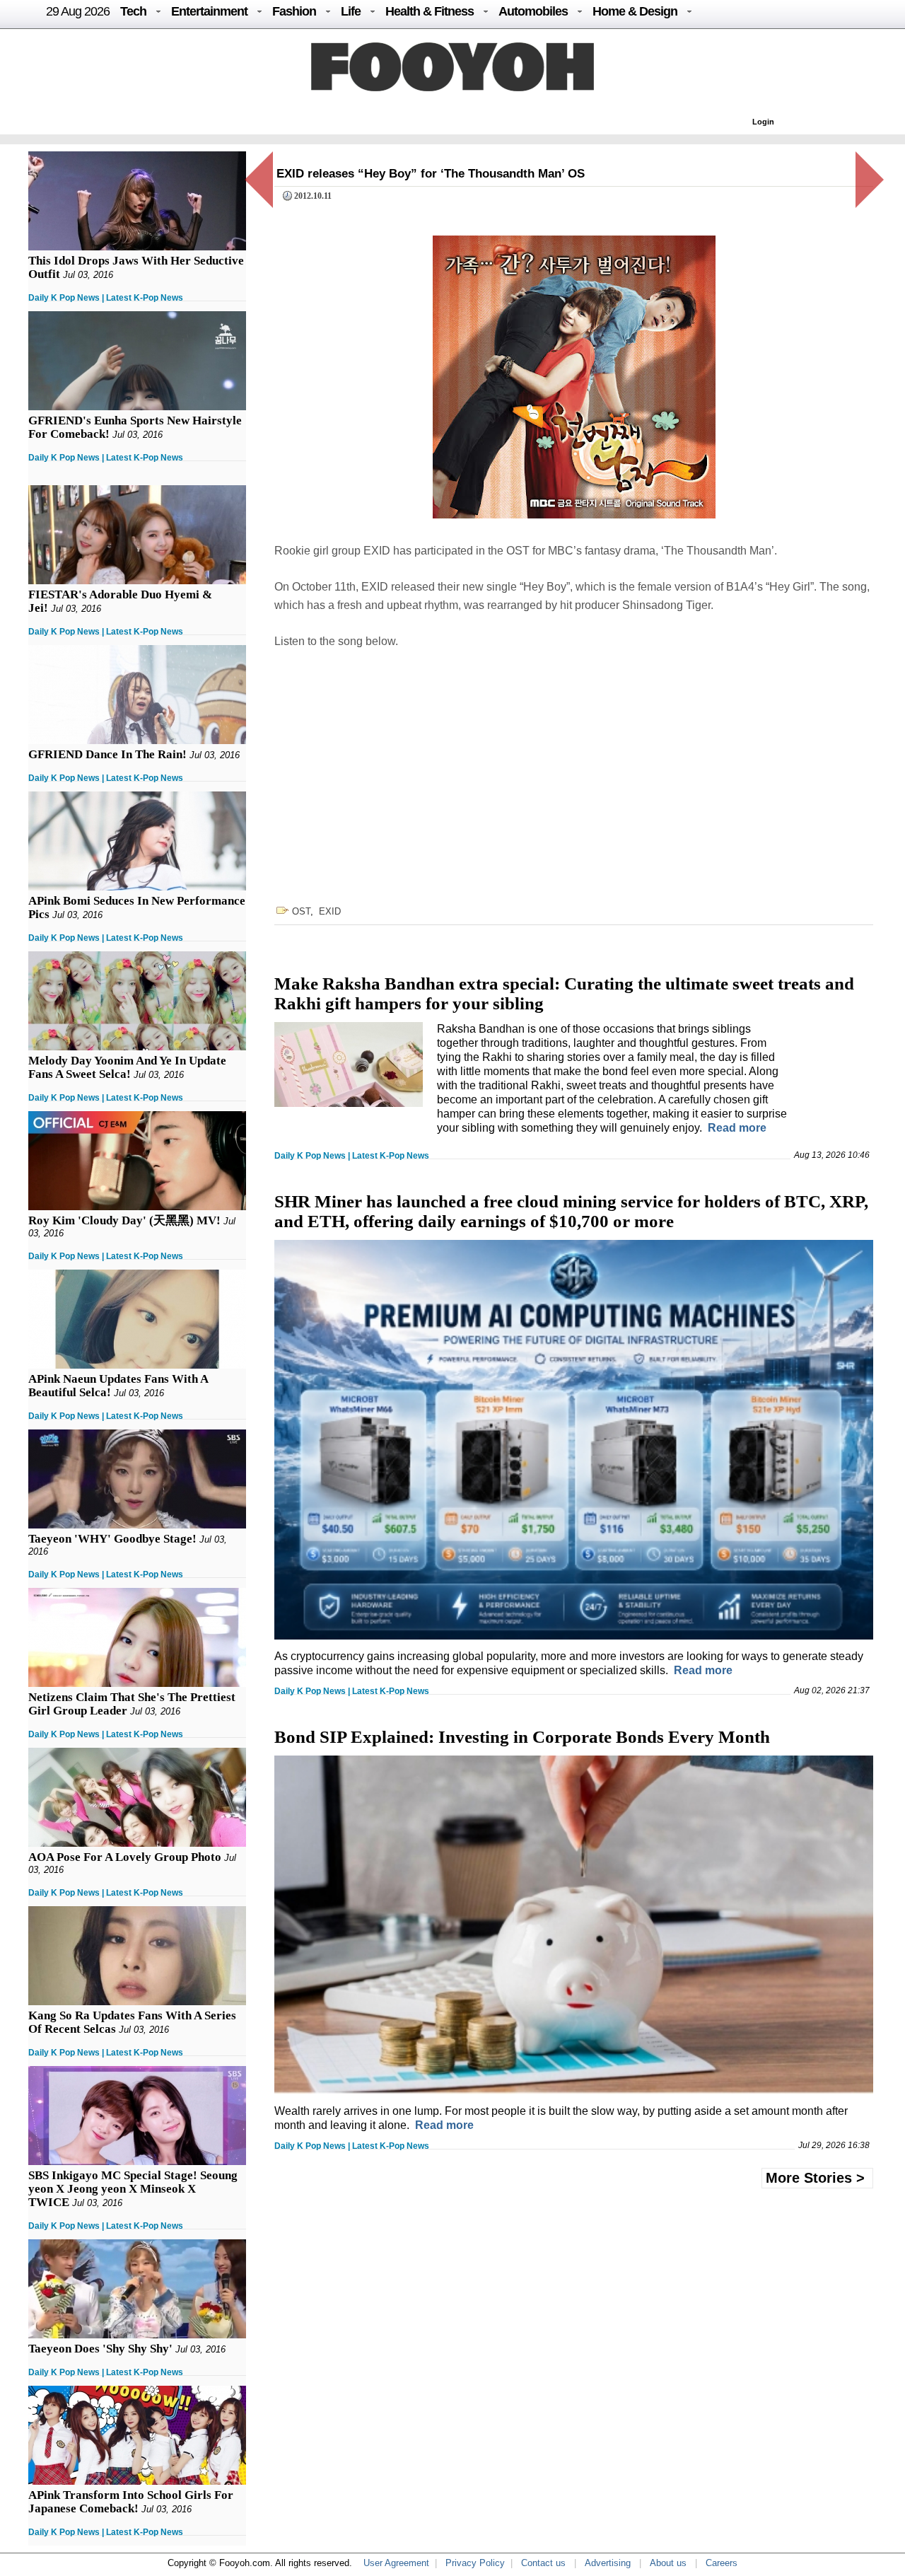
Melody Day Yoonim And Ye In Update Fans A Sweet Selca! (127, 1067)
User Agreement (396, 2563)
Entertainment (209, 11)
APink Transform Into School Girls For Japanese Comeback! (131, 2502)
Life (351, 11)
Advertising (608, 2563)
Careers (722, 2563)
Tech (133, 11)
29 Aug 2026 (78, 11)
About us (668, 2563)
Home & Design (635, 11)
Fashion (294, 11)
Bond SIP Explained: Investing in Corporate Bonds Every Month (522, 1737)
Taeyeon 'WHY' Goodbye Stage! (112, 1539)
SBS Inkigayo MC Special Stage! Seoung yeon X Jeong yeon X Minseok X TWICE (133, 2189)
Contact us (543, 2563)
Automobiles (533, 11)
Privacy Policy (475, 2563)
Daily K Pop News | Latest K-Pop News (106, 298)
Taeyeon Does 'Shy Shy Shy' (100, 2349)
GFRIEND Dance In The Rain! (107, 754)
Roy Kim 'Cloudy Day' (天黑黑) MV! (124, 1220)
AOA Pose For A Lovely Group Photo (125, 1857)
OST (301, 911)
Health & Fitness (430, 11)
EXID (330, 911)
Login (763, 122)
